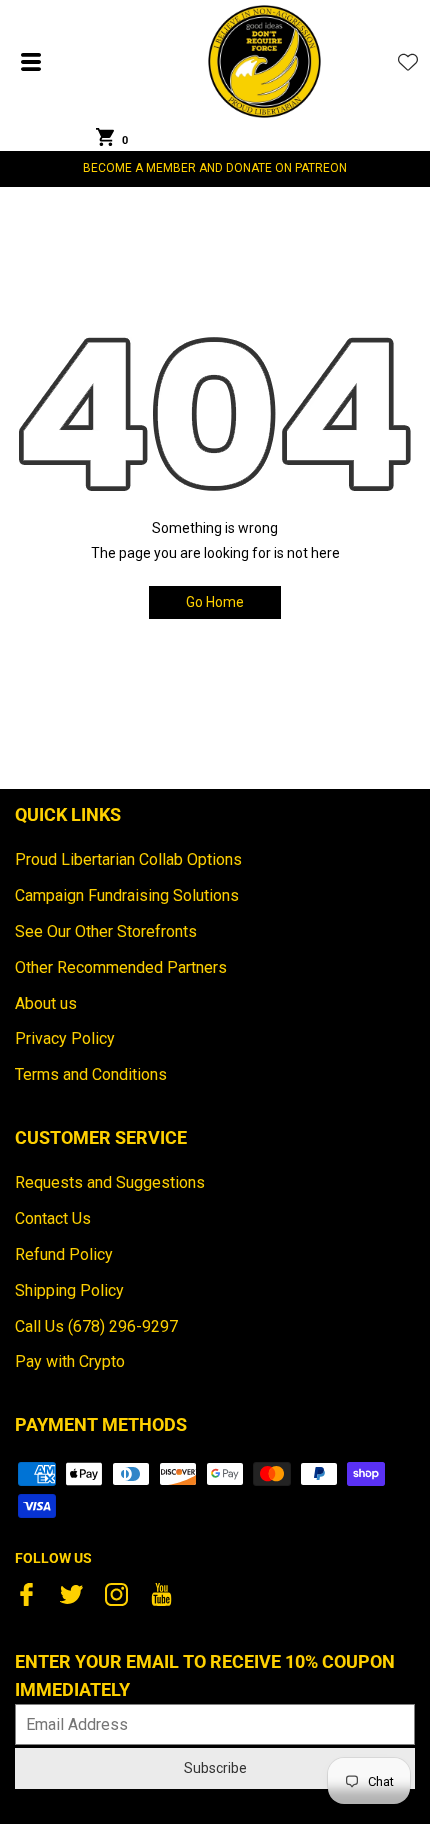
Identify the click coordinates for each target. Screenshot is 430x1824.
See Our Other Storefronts (106, 931)
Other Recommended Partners (121, 967)
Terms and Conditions (91, 1074)
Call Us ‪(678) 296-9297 (96, 1326)
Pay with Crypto (70, 1361)
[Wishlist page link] (408, 62)
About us (46, 1003)
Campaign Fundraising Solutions (127, 895)
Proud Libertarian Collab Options (128, 859)
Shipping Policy (69, 1290)
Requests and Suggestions (110, 1182)
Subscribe (215, 1768)
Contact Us (53, 1218)
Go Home (215, 602)
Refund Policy (64, 1254)
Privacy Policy (65, 1038)
